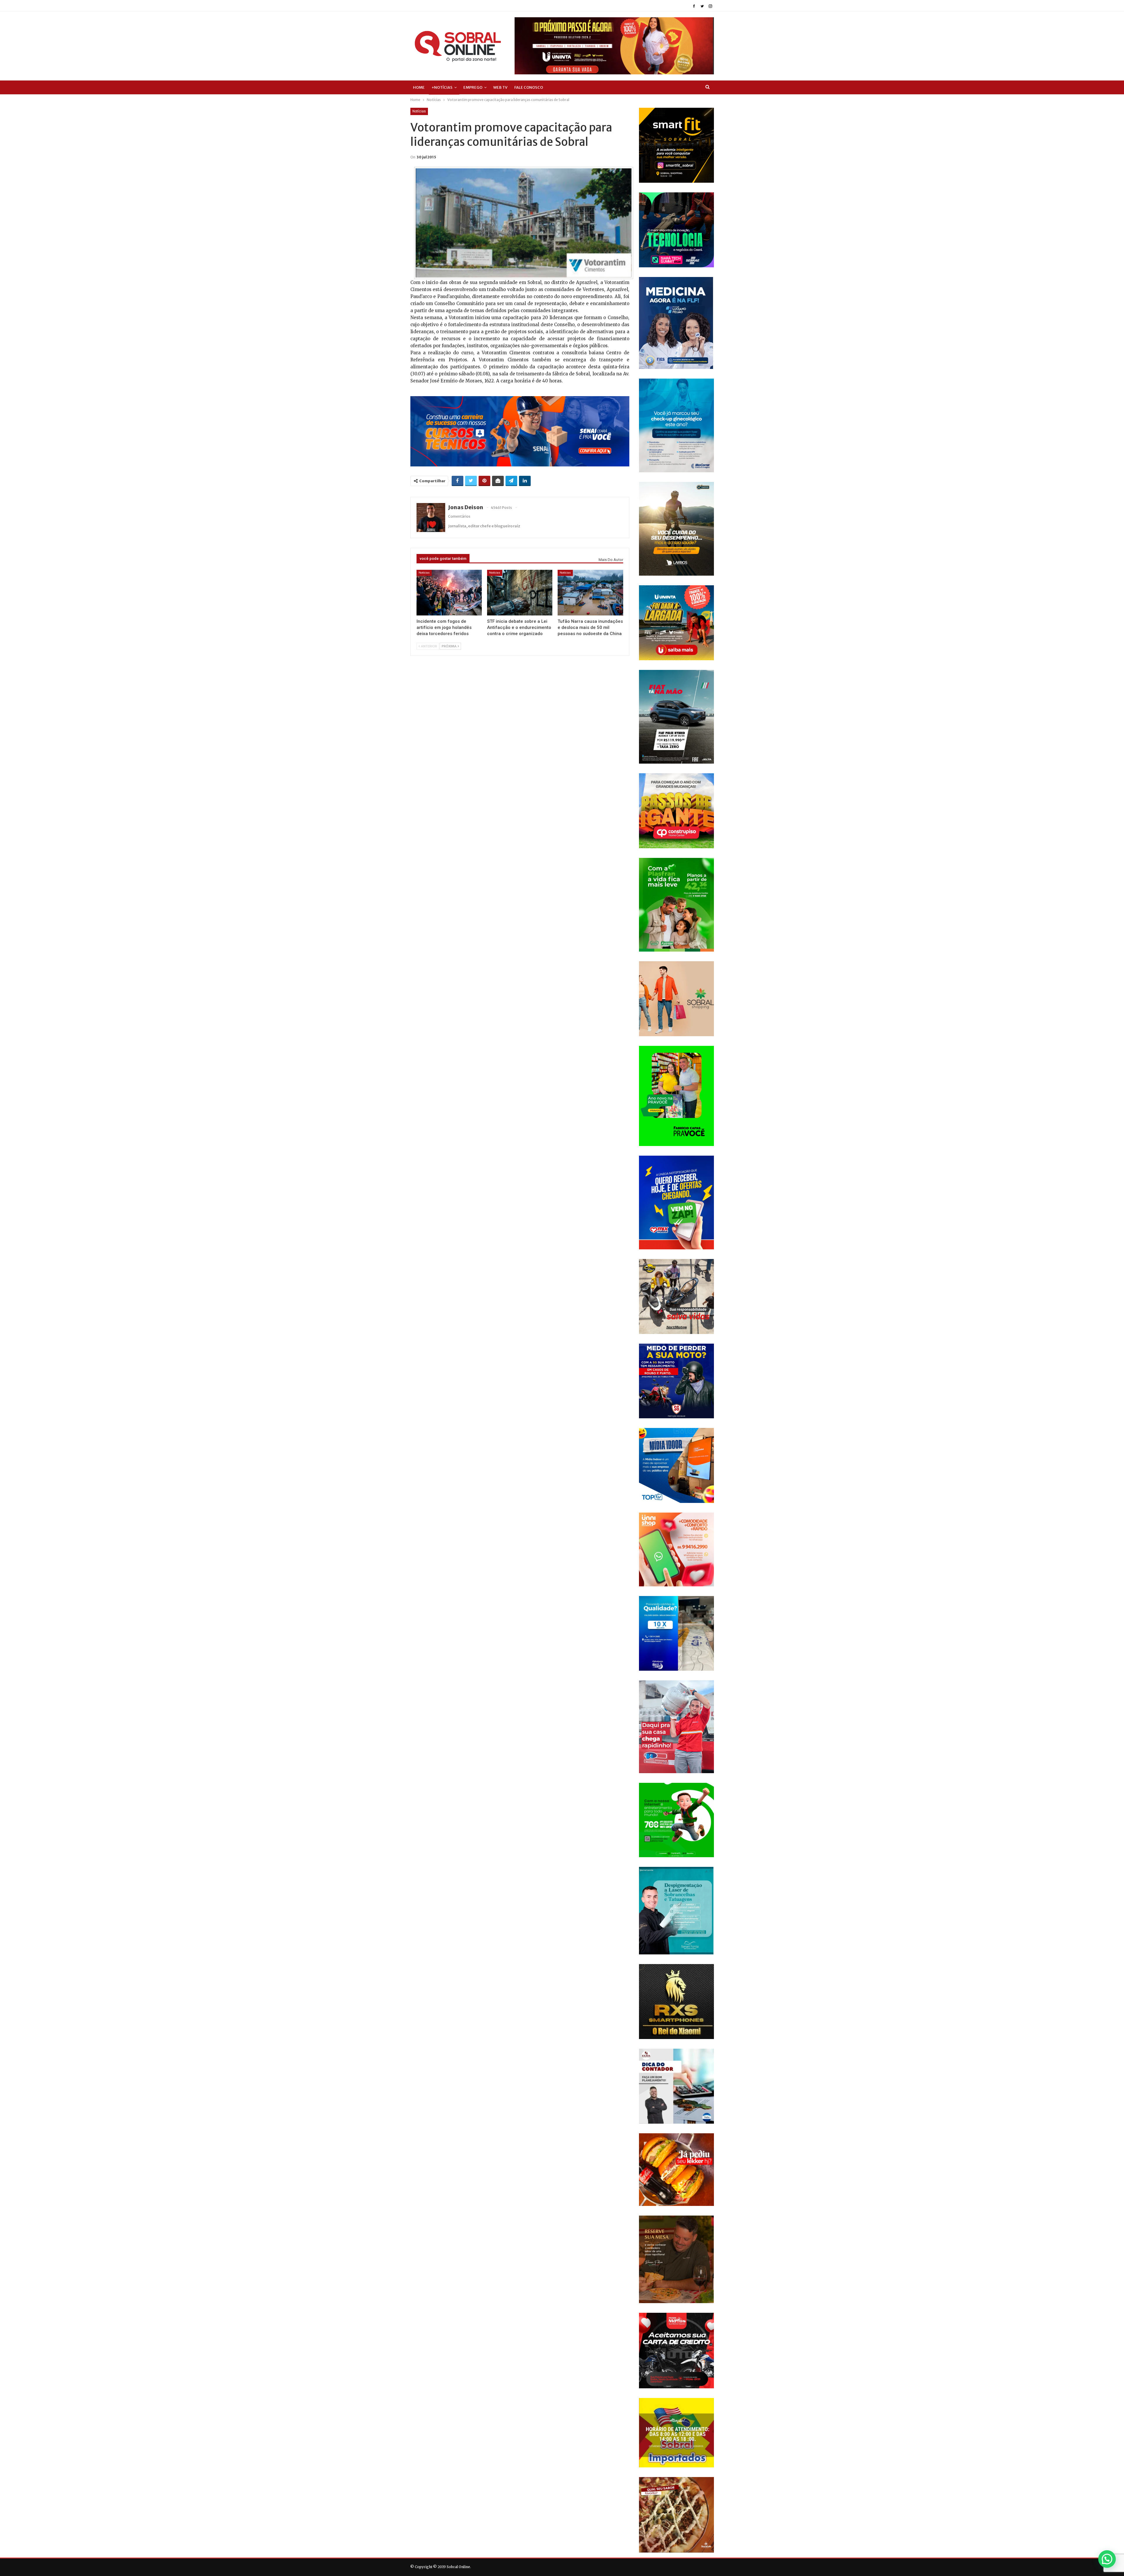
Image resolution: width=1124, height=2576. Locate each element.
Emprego (473, 87)
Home (419, 87)
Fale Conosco (529, 87)
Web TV (500, 87)
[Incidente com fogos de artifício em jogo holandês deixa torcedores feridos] (449, 593)
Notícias (419, 111)
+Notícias (442, 87)
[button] (1107, 2559)
